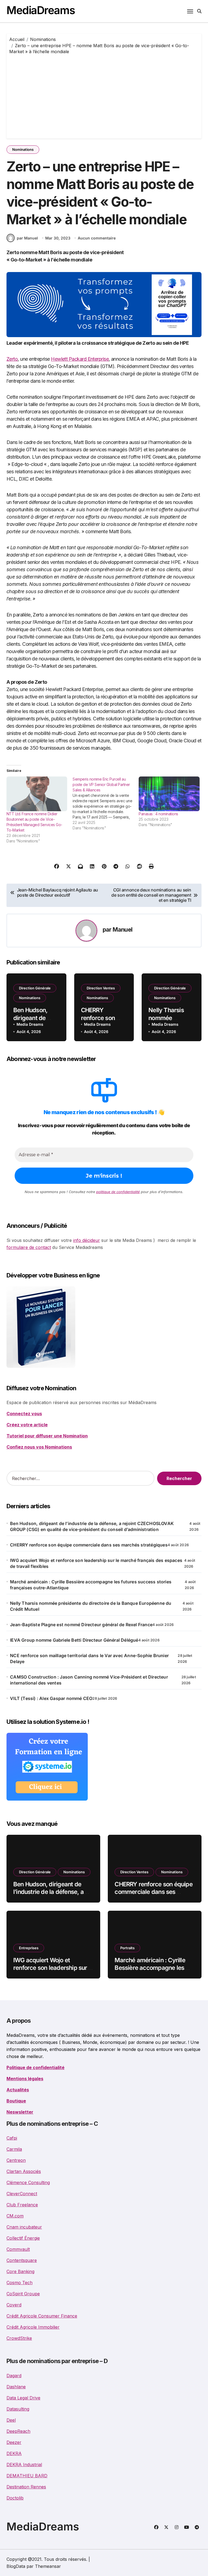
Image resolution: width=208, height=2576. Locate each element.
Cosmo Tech (19, 2283)
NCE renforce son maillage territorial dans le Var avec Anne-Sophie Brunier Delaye (89, 1658)
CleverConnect (22, 2194)
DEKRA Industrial (24, 2465)
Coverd (14, 2305)
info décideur (87, 1240)
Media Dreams (30, 1024)
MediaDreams (41, 10)
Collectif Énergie (23, 2238)
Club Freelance (22, 2205)
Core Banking (20, 2271)
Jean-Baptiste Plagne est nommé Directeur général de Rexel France (81, 1625)
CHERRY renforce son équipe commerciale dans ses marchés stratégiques (89, 1545)
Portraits (127, 1948)
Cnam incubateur (24, 2227)
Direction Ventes (101, 988)
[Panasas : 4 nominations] (169, 794)
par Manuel (27, 238)
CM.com (15, 2216)
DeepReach (18, 2431)
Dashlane (16, 2387)
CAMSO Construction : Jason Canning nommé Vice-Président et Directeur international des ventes (89, 1680)
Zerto (12, 359)
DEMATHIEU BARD (27, 2476)
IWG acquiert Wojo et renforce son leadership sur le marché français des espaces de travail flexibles (96, 1563)
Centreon (16, 2160)
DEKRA (14, 2453)
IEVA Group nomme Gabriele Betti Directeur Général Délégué (74, 1640)
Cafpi (12, 2138)
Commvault (18, 2249)
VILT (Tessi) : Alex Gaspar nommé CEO (51, 1698)
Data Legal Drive (23, 2398)
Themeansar (48, 2566)
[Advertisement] (105, 95)
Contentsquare (22, 2260)
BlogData (16, 2566)
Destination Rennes (26, 2487)
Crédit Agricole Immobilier (33, 2327)
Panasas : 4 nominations (158, 814)
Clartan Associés (24, 2171)
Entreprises (29, 1948)
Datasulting (18, 2409)
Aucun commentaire (97, 238)
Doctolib (15, 2498)
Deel (11, 2420)
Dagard (14, 2376)
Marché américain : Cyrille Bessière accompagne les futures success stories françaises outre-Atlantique (91, 1585)
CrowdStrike (19, 2338)
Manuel (123, 929)
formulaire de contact (29, 1247)
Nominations (23, 149)
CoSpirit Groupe (23, 2294)
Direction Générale (35, 988)
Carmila (14, 2149)
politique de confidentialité (118, 1192)
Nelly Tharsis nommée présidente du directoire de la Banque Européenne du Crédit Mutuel (91, 1606)
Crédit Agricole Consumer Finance (42, 2316)
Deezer (14, 2442)
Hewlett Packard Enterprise (80, 359)
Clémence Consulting (28, 2182)
